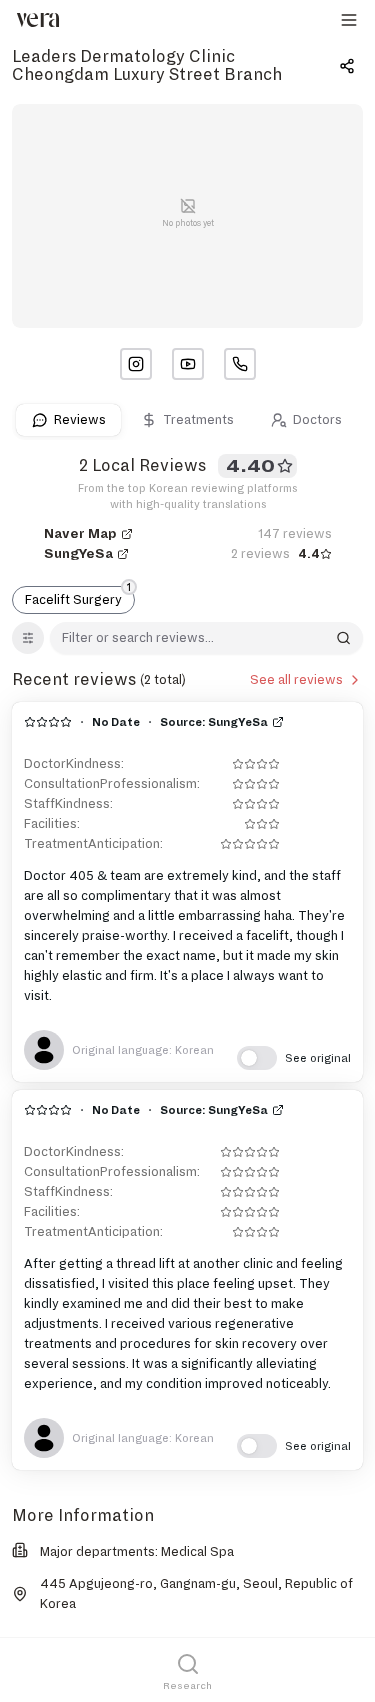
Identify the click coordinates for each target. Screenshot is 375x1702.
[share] (347, 66)
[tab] (68, 420)
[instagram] (136, 364)
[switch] (294, 1058)
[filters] (28, 638)
